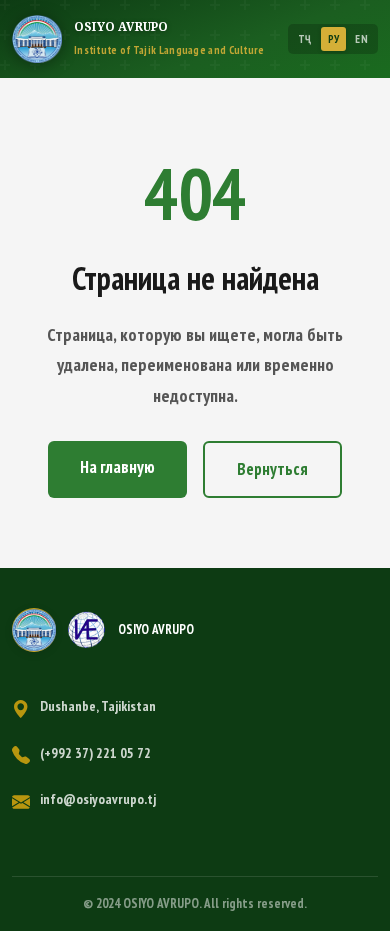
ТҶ (305, 39)
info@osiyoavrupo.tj (98, 799)
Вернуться (272, 469)
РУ (334, 39)
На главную (117, 467)
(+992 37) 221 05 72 (95, 753)
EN (361, 39)
